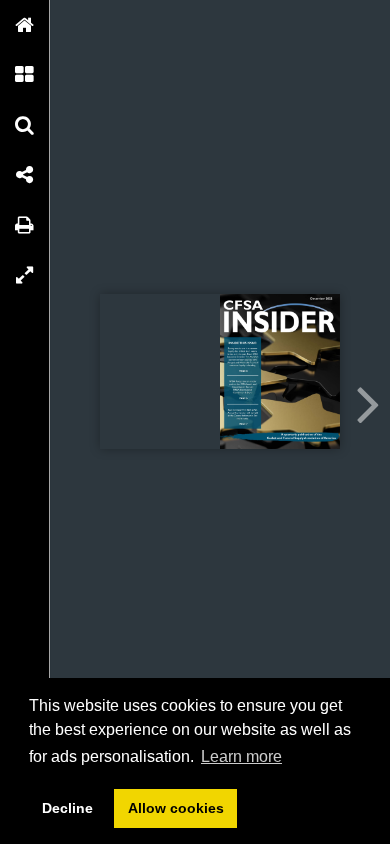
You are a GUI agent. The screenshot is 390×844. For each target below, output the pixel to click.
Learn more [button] (241, 756)
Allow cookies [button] (176, 808)
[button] (25, 25)
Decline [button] (67, 808)
